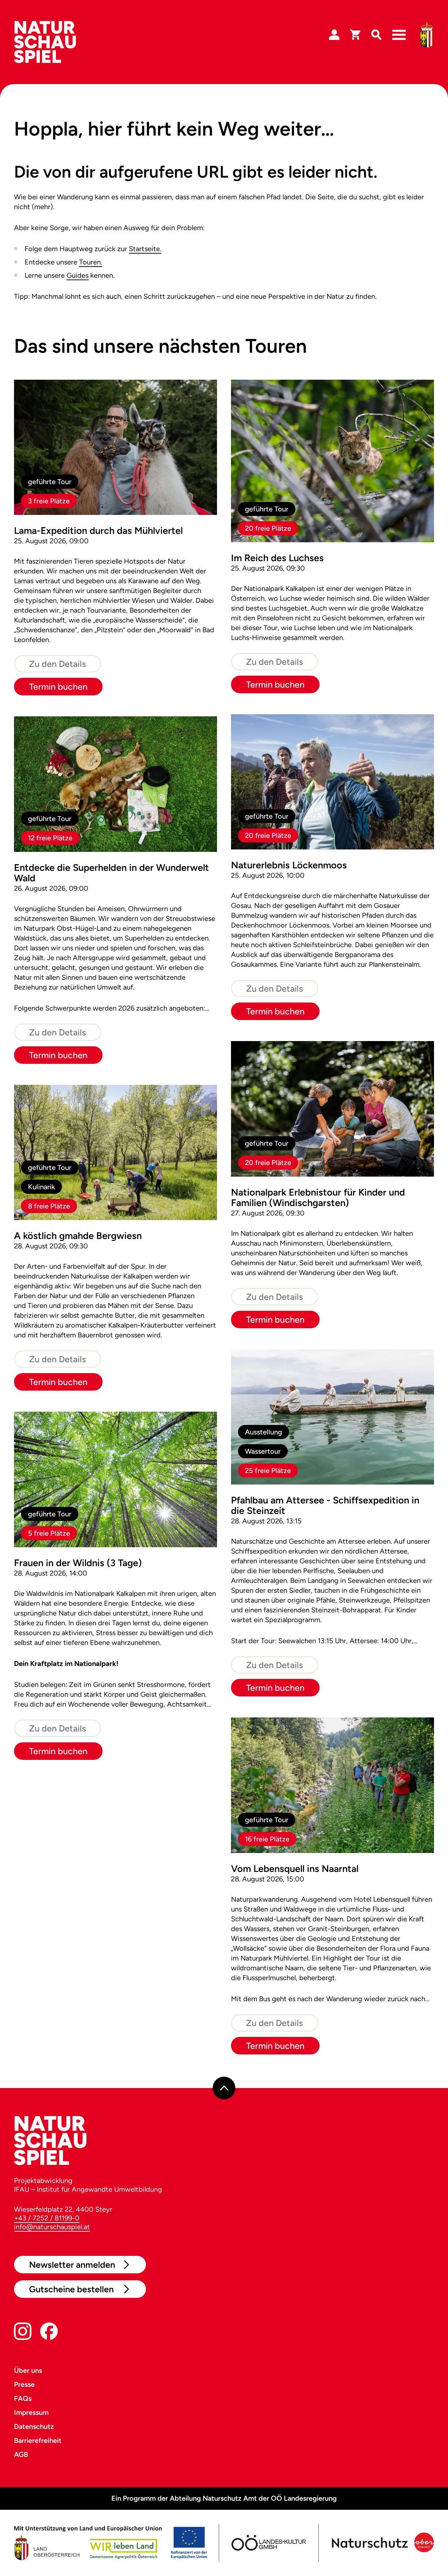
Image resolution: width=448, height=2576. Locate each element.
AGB (21, 2454)
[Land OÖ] (111, 2543)
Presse (24, 2384)
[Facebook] (49, 2333)
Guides (78, 275)
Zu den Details (58, 664)
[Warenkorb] (355, 35)
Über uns (28, 2370)
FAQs (23, 2398)
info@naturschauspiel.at (52, 2227)
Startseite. (145, 249)
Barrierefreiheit (38, 2440)
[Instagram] (23, 2333)
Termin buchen (58, 687)
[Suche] (376, 35)
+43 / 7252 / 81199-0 (47, 2218)
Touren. (91, 262)
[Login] (334, 35)
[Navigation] (399, 35)
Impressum (31, 2412)
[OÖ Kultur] (268, 2543)
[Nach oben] (224, 2088)
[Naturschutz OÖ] (381, 2543)
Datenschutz (34, 2426)
